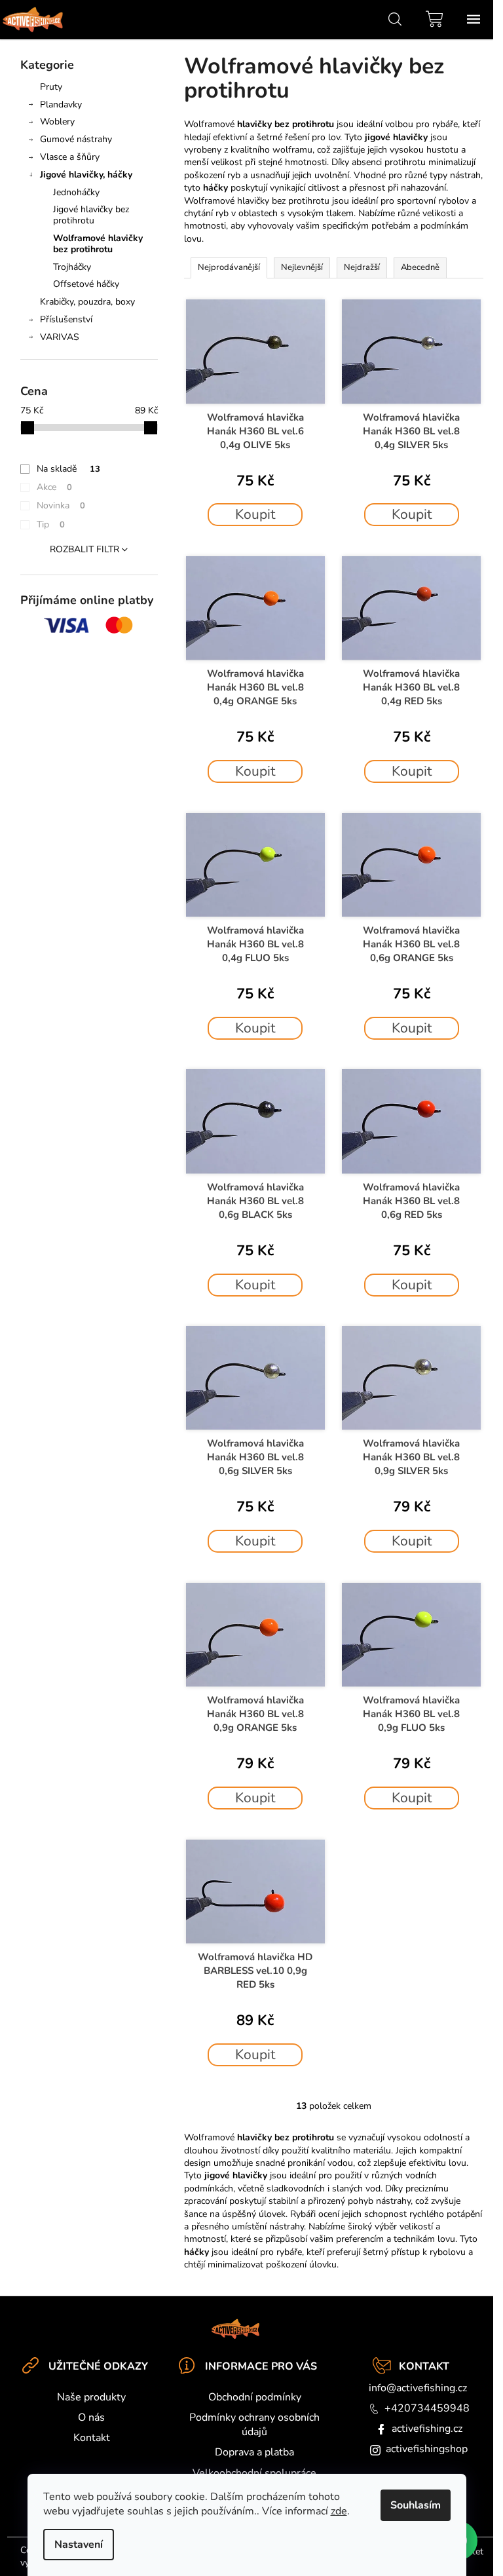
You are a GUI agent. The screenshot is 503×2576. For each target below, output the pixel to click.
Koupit (255, 514)
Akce (54, 487)
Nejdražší (362, 267)
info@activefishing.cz (418, 2388)
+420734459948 (427, 2408)
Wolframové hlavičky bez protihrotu (98, 244)
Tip (51, 524)
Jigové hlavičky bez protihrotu (91, 215)
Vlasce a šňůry (70, 157)
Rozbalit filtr (84, 549)
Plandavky (61, 104)
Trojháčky (72, 267)
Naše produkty (91, 2397)
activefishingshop (427, 2449)
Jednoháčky (76, 192)
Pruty (51, 87)
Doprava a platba (254, 2452)
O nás (91, 2417)
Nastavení (79, 2545)
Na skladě (68, 469)
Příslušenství (66, 319)
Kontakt (92, 2438)
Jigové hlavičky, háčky (86, 175)
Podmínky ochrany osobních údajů (254, 2425)
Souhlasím (416, 2505)
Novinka (61, 505)
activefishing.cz (427, 2429)
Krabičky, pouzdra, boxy (87, 302)
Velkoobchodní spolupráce (254, 2473)
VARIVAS (60, 337)
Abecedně (420, 267)
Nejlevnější (302, 267)
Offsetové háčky (86, 284)
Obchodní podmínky (255, 2397)
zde (339, 2511)
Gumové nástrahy (76, 139)
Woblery (57, 122)
